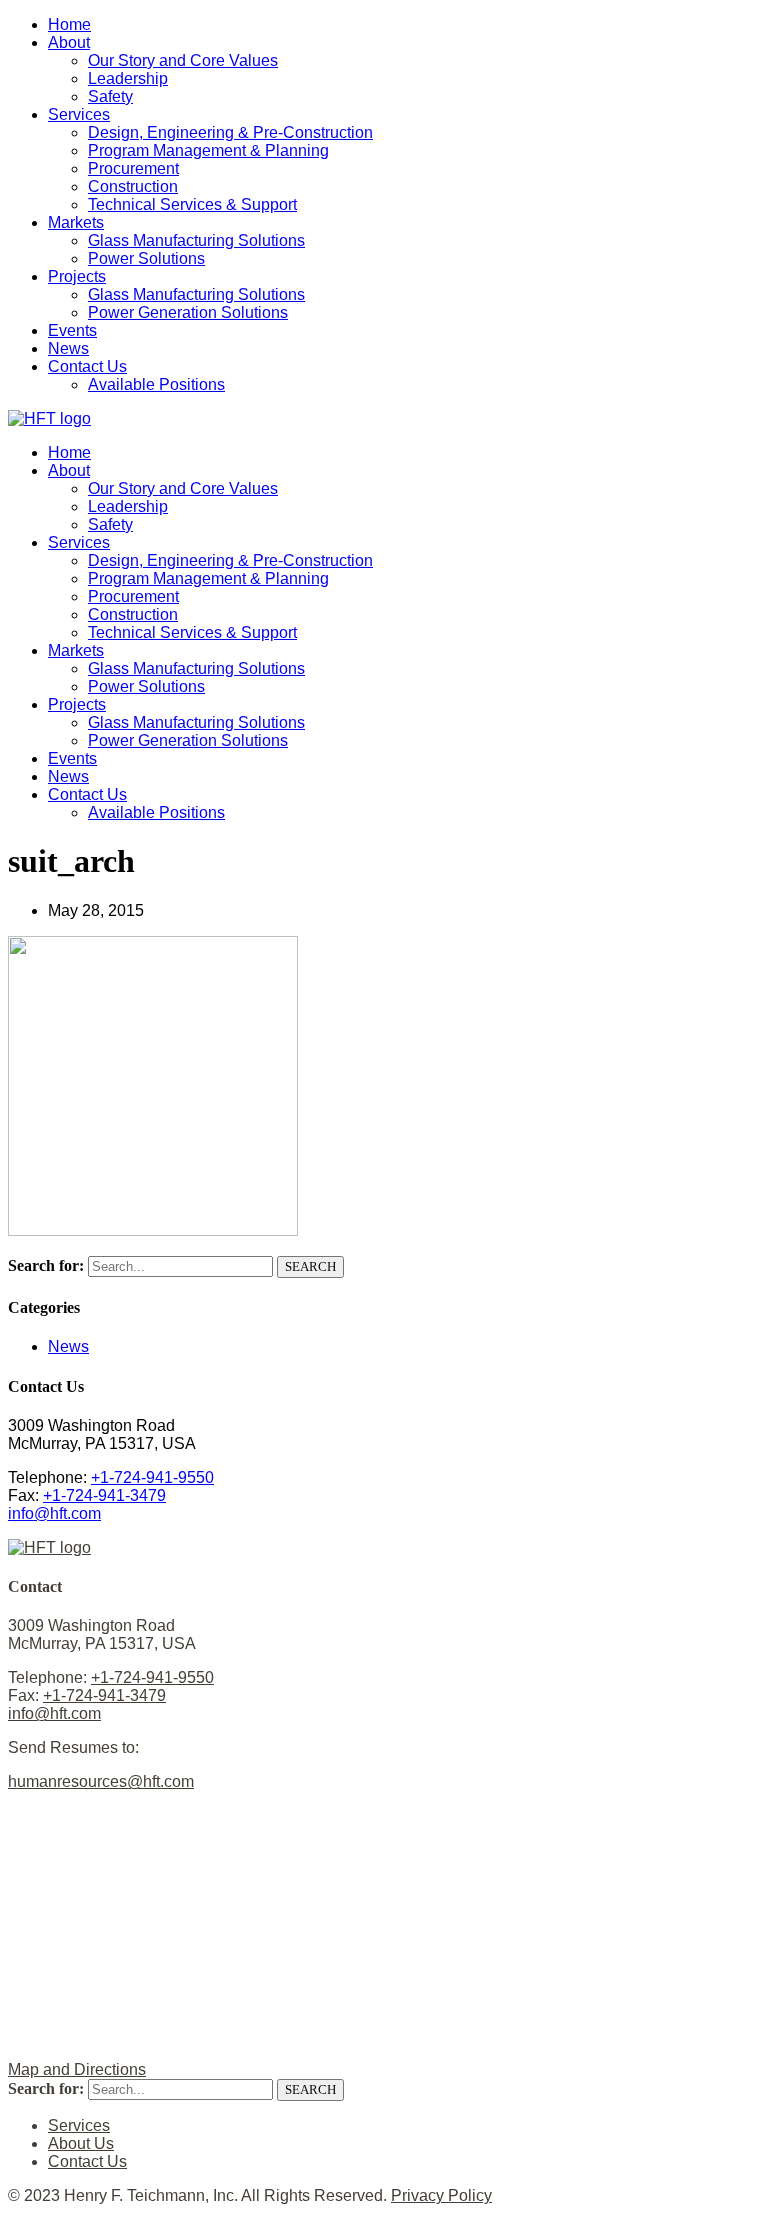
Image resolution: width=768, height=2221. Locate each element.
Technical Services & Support (192, 204)
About (69, 42)
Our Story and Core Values (183, 60)
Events (72, 330)
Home (69, 24)
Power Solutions (146, 258)
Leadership (128, 78)
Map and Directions (77, 2069)
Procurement (133, 168)
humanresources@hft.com (101, 1781)
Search (310, 1266)
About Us (81, 2143)
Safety (110, 96)
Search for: (46, 1265)
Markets (76, 222)
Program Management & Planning (208, 150)
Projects (77, 276)
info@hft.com (54, 1513)
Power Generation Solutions (188, 312)
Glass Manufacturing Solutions (196, 240)
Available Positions (156, 384)
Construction (133, 186)
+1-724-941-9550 (152, 1477)
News (68, 348)
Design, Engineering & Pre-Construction (230, 132)
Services (79, 114)
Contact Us (87, 366)
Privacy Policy (441, 2195)
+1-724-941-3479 (104, 1495)
